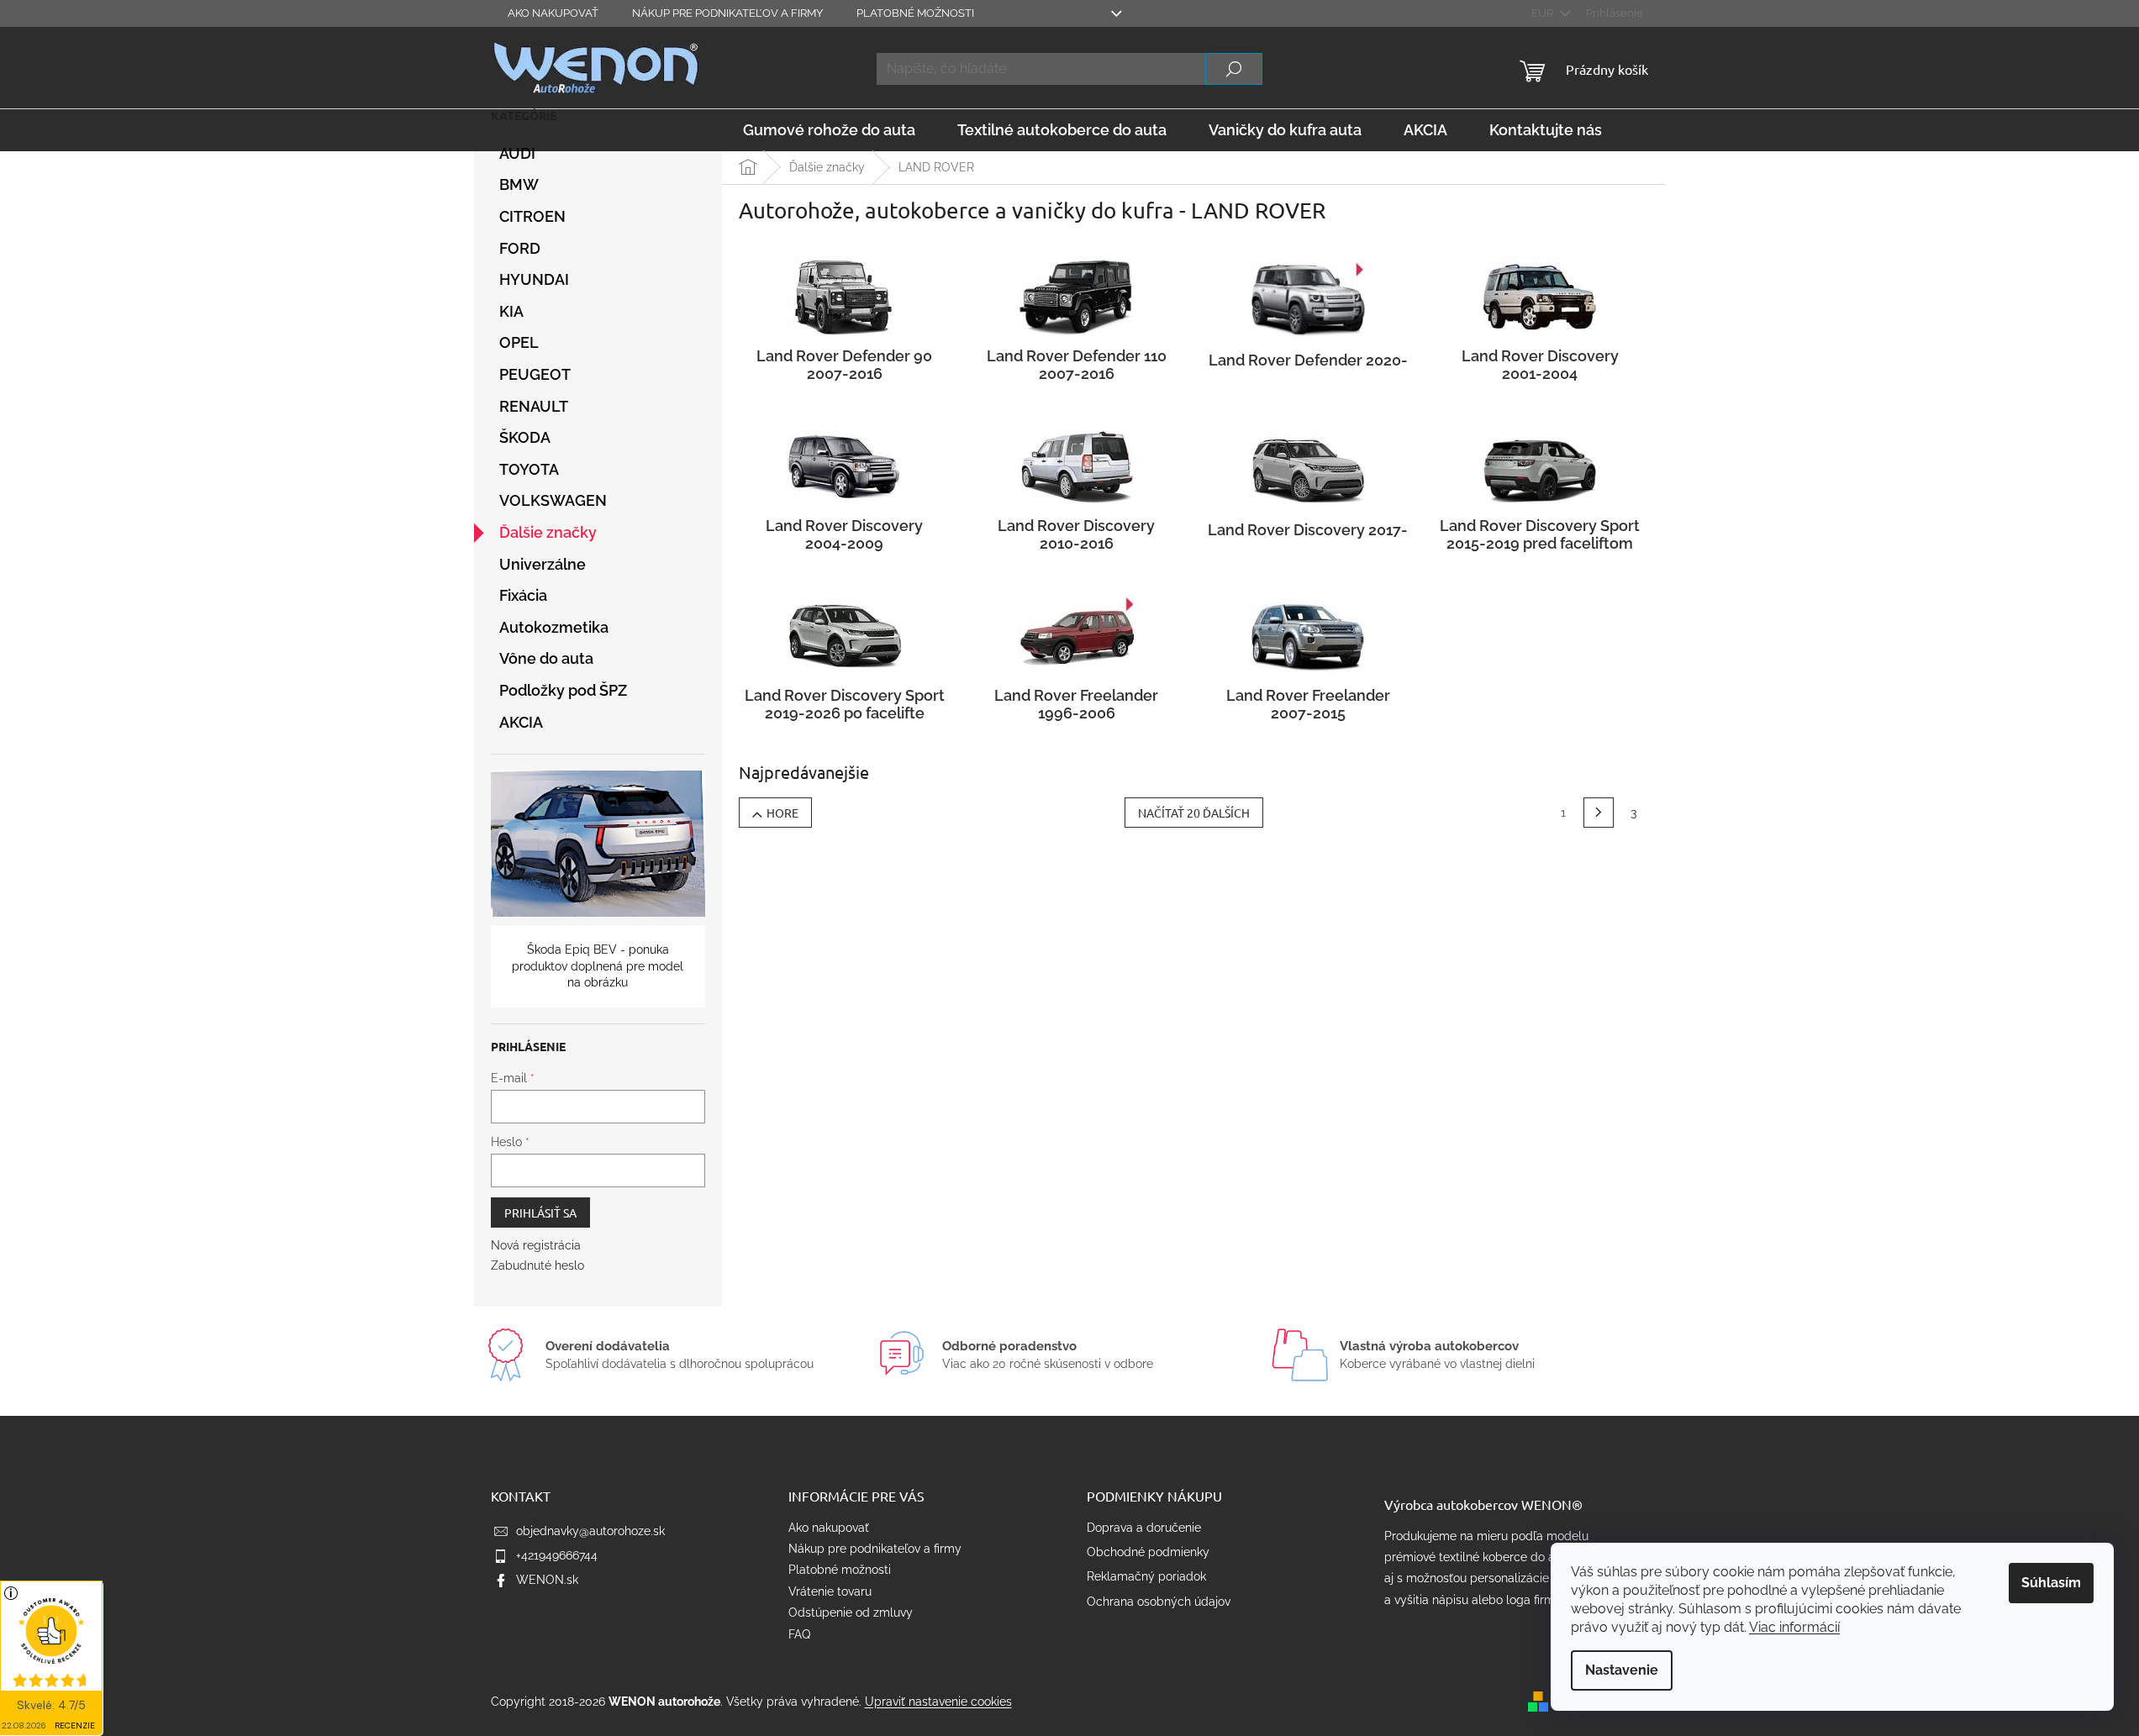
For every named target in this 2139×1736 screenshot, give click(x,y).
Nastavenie (1622, 1670)
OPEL (519, 342)
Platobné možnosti (915, 13)
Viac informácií (1794, 1627)
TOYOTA (529, 469)
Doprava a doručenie (1144, 1528)
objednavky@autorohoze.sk (590, 1531)
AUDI (517, 153)
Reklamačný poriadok (1146, 1576)
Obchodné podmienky (1148, 1552)
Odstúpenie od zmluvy (851, 1612)
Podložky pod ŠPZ (563, 690)
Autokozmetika (554, 627)
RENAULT (534, 406)
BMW (519, 184)
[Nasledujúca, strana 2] (1599, 813)
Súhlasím (2051, 1583)
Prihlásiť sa (540, 1213)
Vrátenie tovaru (830, 1591)
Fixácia (523, 595)
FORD (520, 248)
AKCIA (521, 722)
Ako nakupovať (553, 13)
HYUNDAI (534, 279)
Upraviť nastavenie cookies (938, 1702)
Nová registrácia (536, 1245)
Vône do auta (546, 658)
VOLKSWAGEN (553, 500)
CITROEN (532, 216)
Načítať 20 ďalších (1194, 813)
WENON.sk (547, 1580)
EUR (1544, 13)
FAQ (799, 1634)
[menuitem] (829, 130)
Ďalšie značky (548, 532)
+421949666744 (557, 1555)
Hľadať (1234, 69)
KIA (511, 311)
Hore (782, 813)
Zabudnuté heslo (537, 1265)
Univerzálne (543, 564)
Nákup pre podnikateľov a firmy (727, 13)
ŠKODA (525, 437)
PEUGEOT (535, 374)
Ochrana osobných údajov (1159, 1602)
